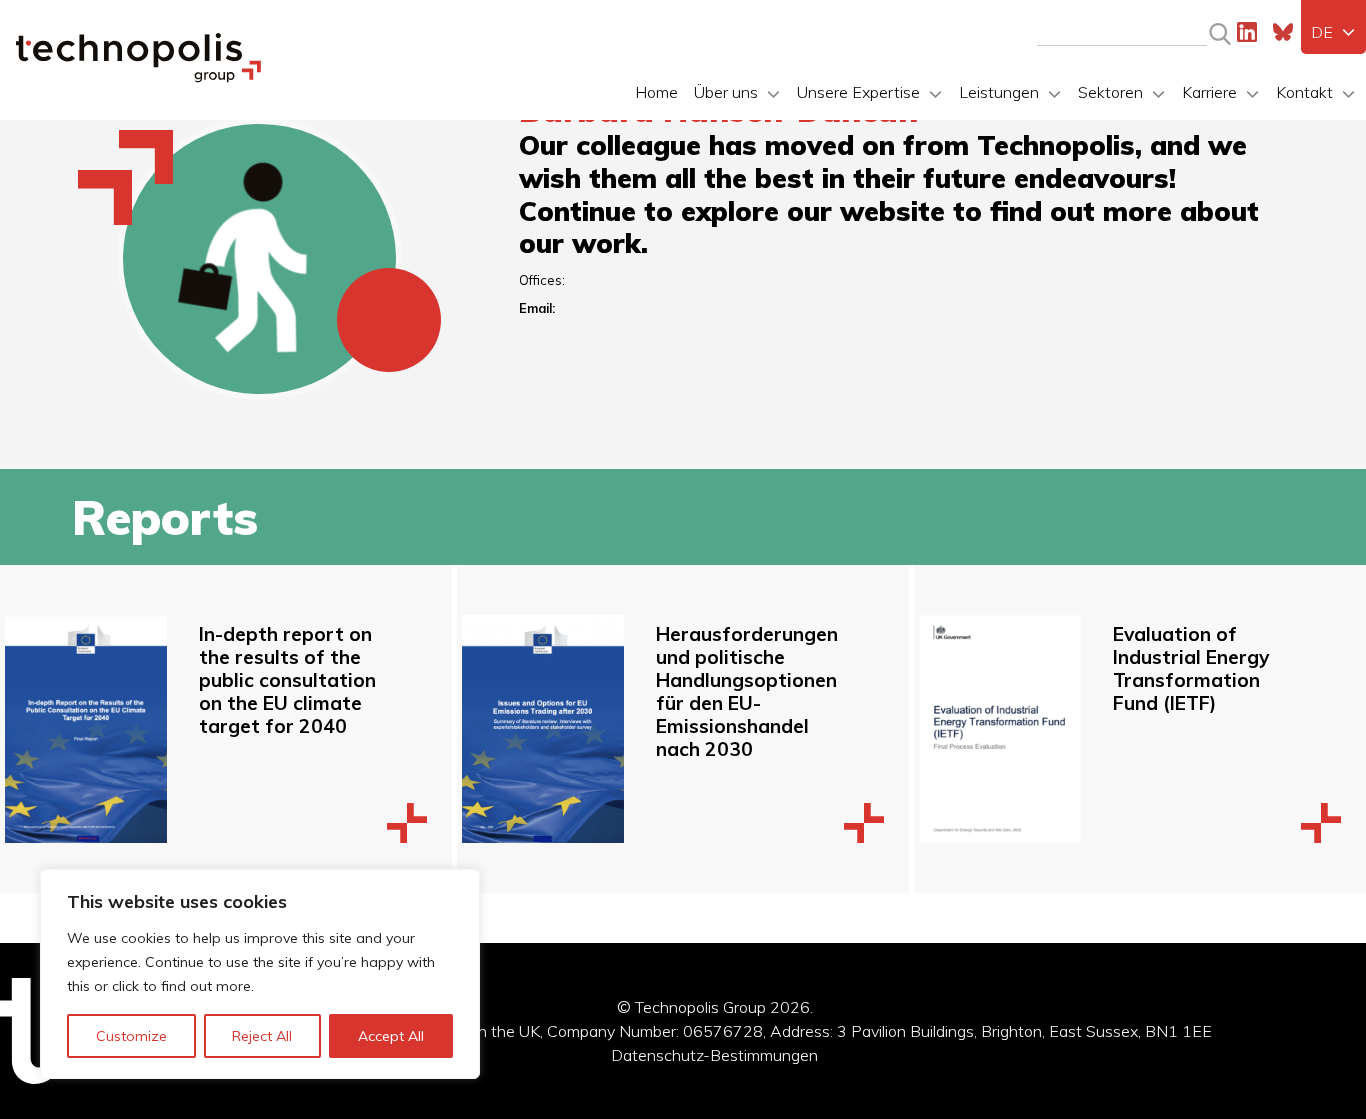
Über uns (726, 92)
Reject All (262, 1036)
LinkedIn (1247, 32)
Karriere (1209, 92)
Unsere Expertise (858, 92)
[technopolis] (138, 77)
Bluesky (1283, 32)
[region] (260, 974)
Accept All (391, 1036)
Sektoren (1110, 92)
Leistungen (999, 92)
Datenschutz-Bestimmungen (714, 1055)
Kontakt (1304, 92)
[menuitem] (1333, 32)
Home (656, 92)
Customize (131, 1036)
